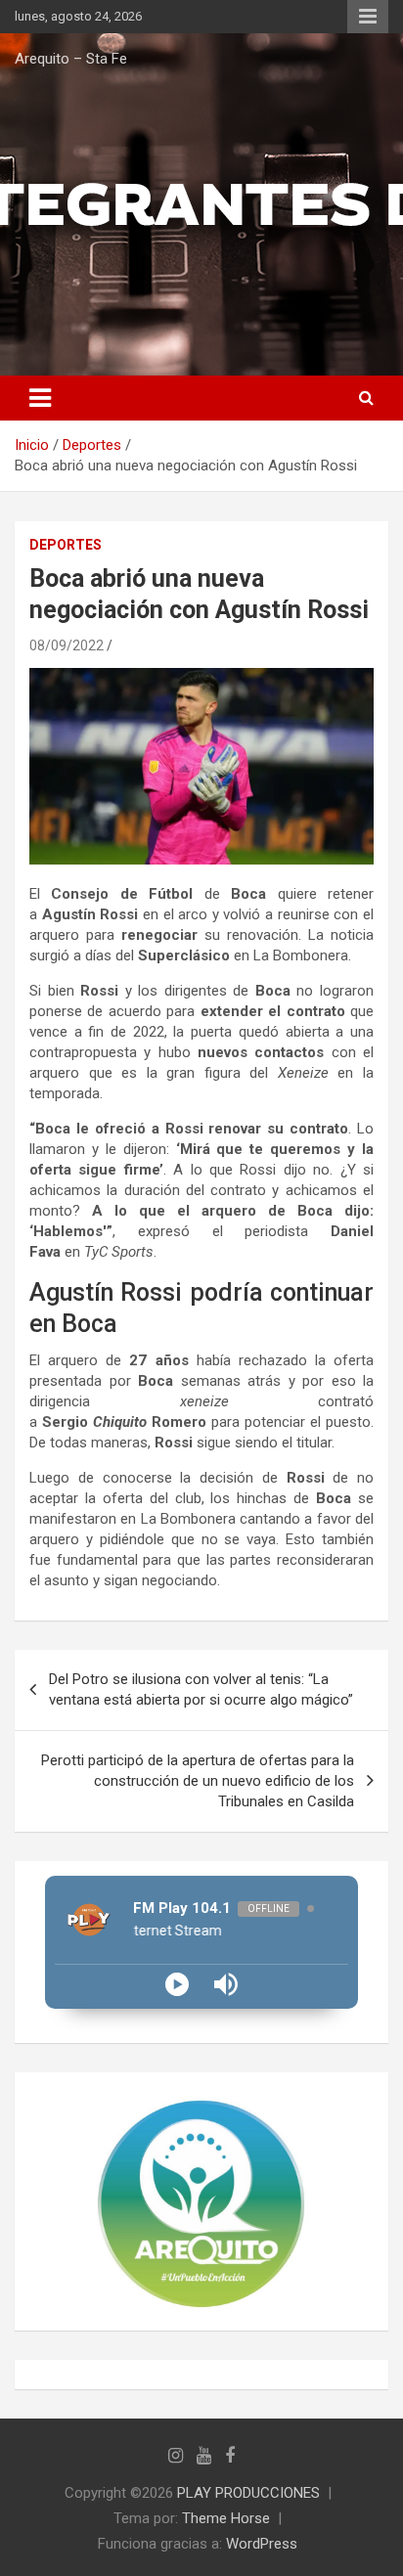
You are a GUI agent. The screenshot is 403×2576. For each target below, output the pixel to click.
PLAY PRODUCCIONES (248, 2493)
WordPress (262, 2544)
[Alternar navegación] (40, 398)
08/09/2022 (67, 645)
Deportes (66, 545)
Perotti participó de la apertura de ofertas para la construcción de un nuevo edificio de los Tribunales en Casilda (198, 1781)
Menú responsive (368, 17)
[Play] (177, 1984)
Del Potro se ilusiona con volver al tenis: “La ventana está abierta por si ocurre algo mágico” (201, 1689)
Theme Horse (226, 2518)
